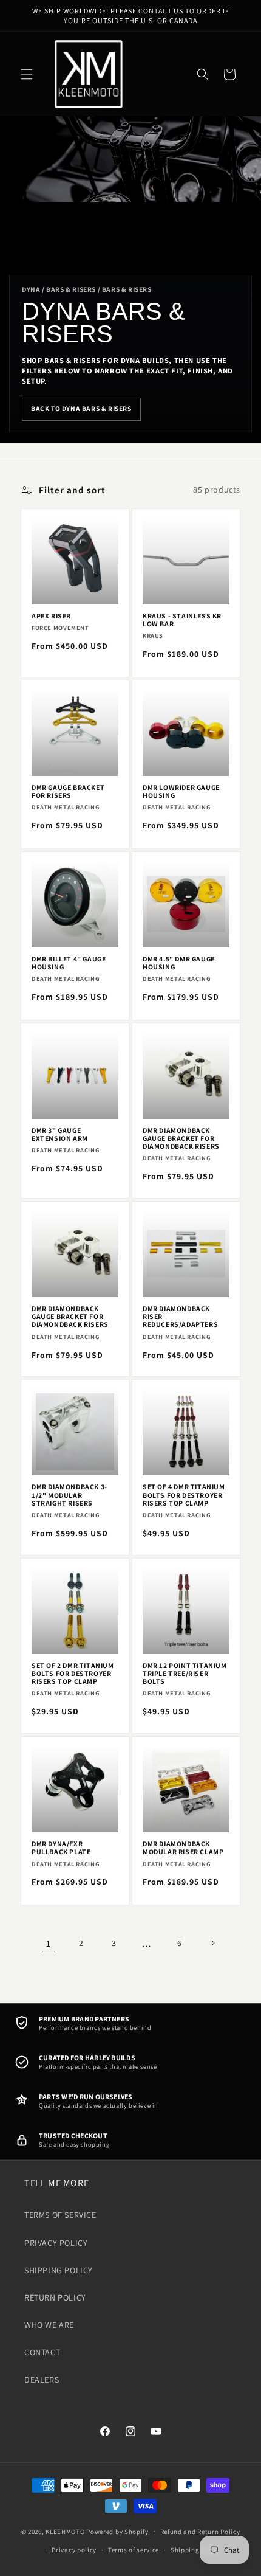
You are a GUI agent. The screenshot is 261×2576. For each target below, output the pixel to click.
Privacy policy (74, 2550)
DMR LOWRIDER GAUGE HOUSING (181, 791)
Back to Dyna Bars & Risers (81, 408)
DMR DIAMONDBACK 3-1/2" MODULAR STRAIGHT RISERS (69, 1495)
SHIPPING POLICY (59, 2270)
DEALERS (42, 2380)
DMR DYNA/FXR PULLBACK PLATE (61, 1847)
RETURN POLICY (55, 2297)
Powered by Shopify (117, 2531)
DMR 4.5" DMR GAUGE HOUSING (179, 963)
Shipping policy (196, 2550)
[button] (27, 74)
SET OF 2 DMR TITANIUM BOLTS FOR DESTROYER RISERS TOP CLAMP (73, 1674)
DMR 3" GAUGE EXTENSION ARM (60, 1134)
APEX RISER (51, 616)
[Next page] (212, 1943)
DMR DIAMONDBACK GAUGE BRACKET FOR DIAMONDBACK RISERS (181, 1138)
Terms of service (134, 2550)
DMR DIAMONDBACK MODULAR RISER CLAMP (183, 1847)
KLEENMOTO (65, 2531)
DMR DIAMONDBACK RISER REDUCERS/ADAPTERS (180, 1317)
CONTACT (42, 2352)
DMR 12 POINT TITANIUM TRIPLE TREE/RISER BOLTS (185, 1674)
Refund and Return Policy (200, 2532)
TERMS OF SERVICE (60, 2215)
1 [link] (49, 1943)
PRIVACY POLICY (56, 2243)
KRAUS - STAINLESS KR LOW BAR (182, 620)
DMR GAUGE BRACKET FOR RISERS (68, 791)
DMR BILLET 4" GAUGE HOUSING (69, 963)
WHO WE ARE (49, 2325)
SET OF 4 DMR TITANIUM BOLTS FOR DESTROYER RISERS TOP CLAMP (184, 1495)
